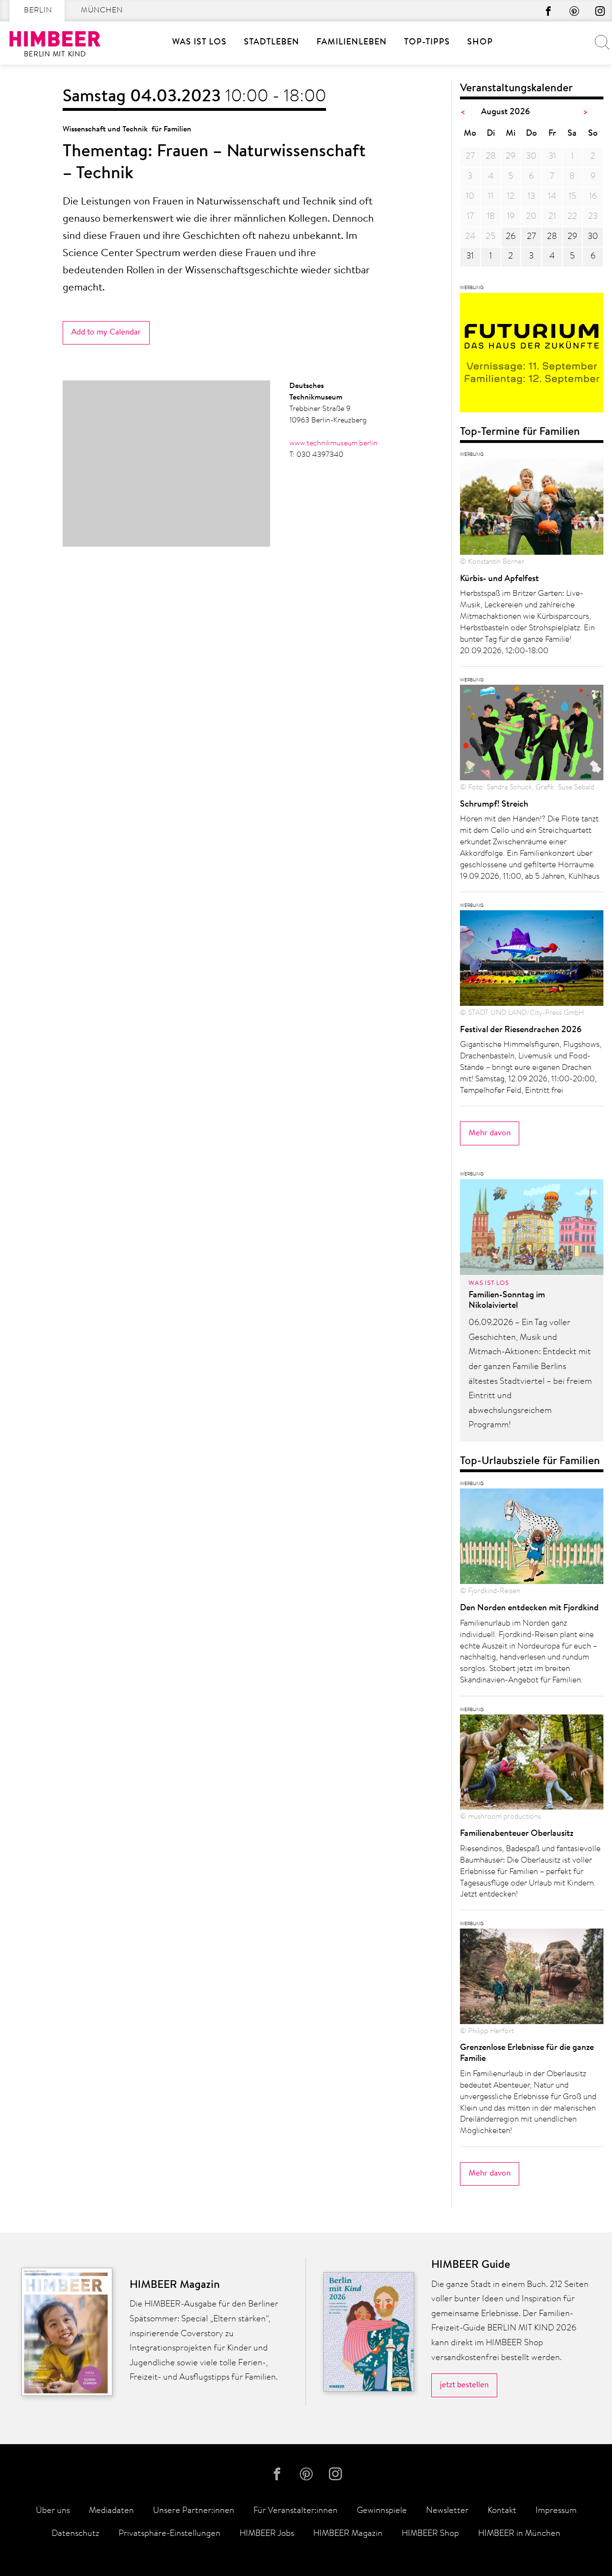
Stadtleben (272, 43)
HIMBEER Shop (430, 2534)
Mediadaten (111, 2511)
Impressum (556, 2511)
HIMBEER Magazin (348, 2534)
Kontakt (502, 2511)
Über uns (53, 2511)
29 (572, 237)
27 (531, 237)
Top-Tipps (427, 43)
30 (593, 237)
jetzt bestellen (464, 2385)
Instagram (600, 11)
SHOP (480, 43)
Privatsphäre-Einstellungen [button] (169, 2534)
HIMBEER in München (519, 2534)
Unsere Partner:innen (194, 2511)
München (102, 11)
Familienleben (352, 43)
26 (511, 237)
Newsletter (447, 2511)
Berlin (38, 11)
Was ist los (199, 43)
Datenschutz (76, 2534)
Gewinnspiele (382, 2511)
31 (470, 257)
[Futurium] (532, 356)
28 (552, 237)
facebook (548, 11)
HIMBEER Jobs (267, 2534)
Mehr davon (490, 1133)
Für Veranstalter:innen (295, 2511)
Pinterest (574, 11)
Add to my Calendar (106, 332)
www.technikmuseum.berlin (333, 443)
